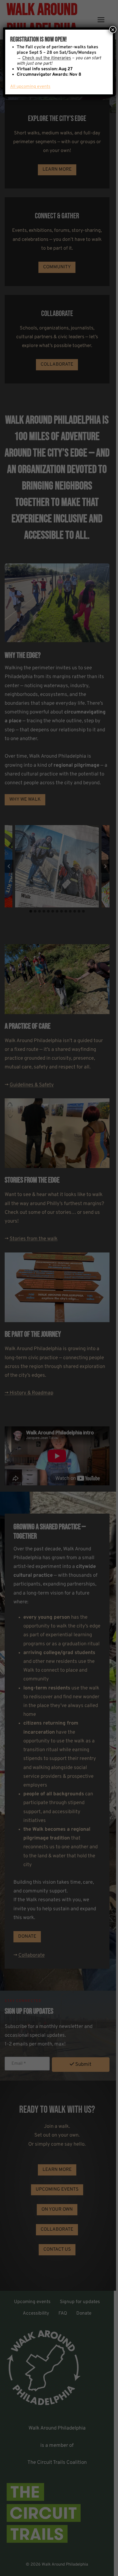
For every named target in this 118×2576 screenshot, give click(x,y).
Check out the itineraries (47, 58)
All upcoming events (30, 87)
